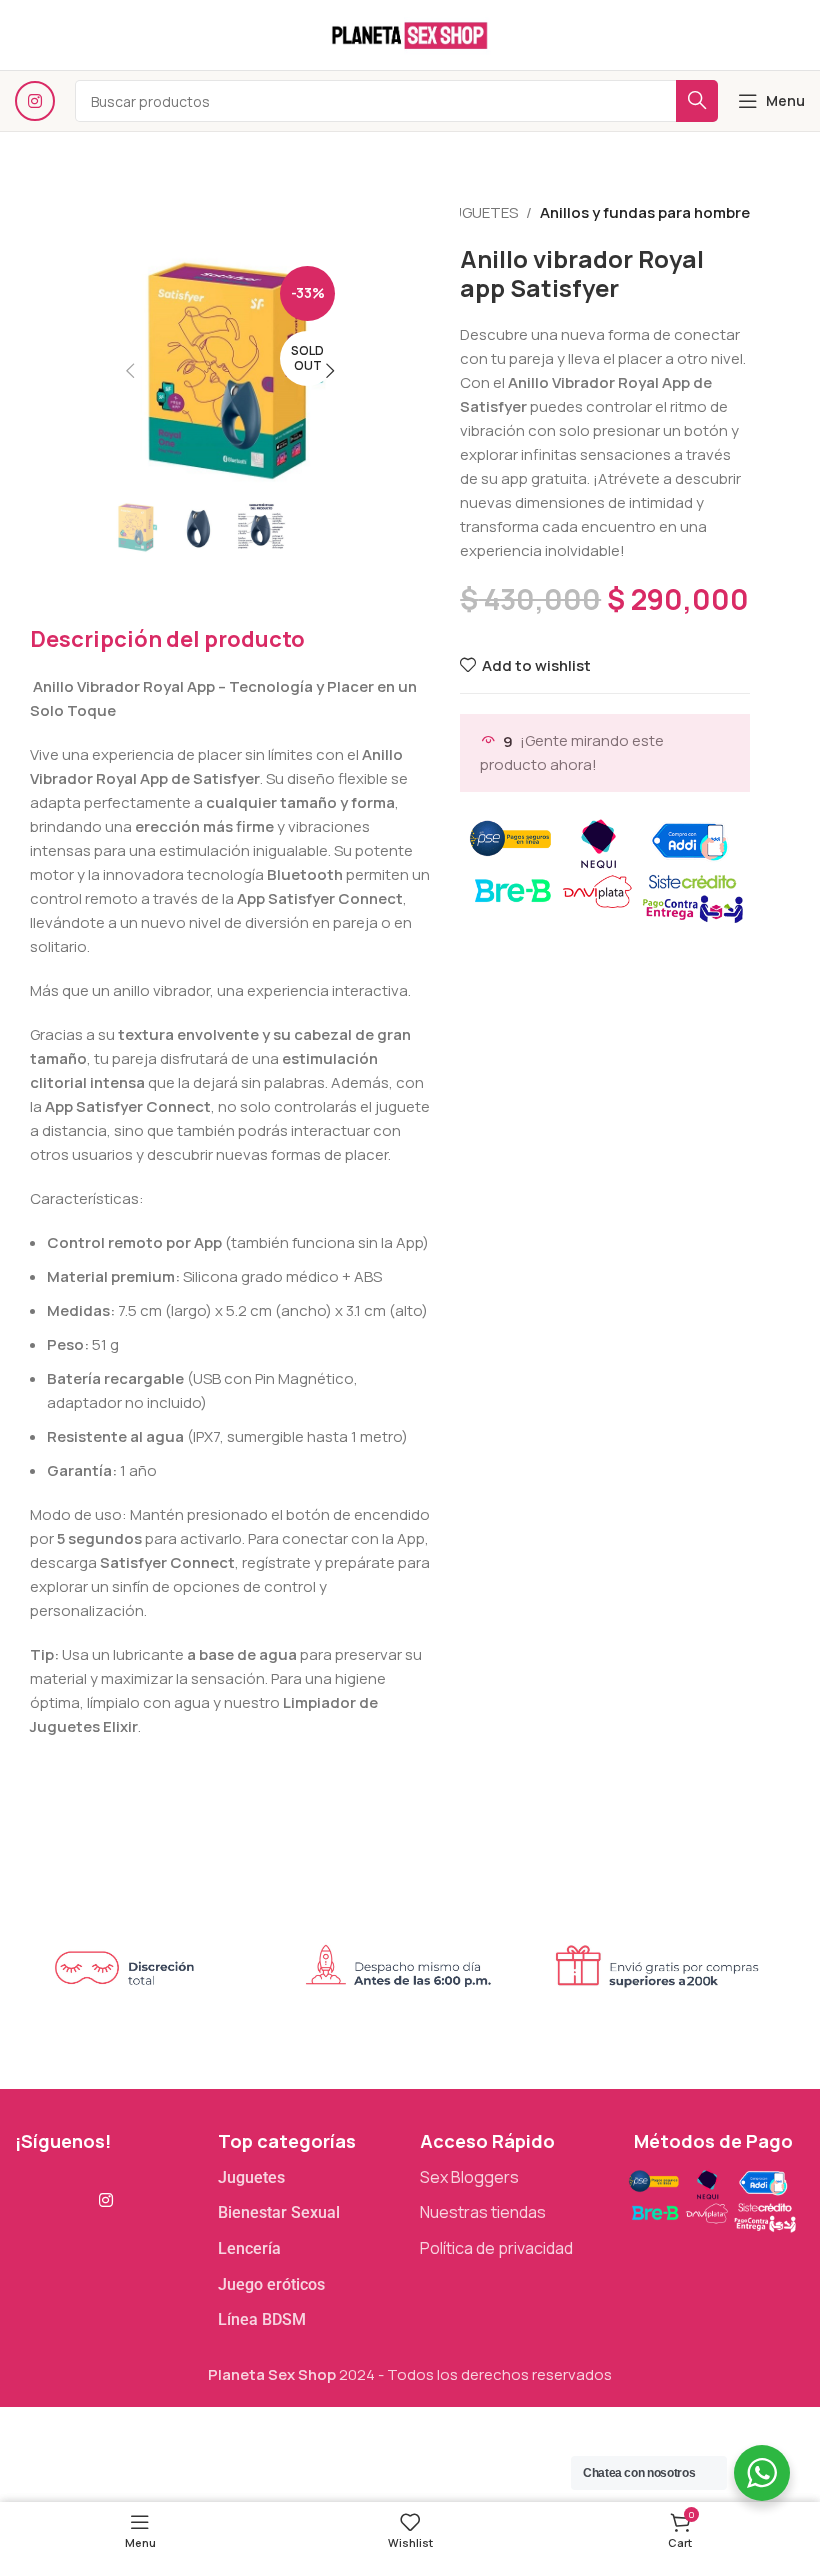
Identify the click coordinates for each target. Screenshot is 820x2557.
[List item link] (309, 2178)
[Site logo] (410, 33)
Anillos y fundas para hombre (645, 212)
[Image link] (712, 2198)
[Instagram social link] (35, 101)
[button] (130, 371)
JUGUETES (481, 212)
